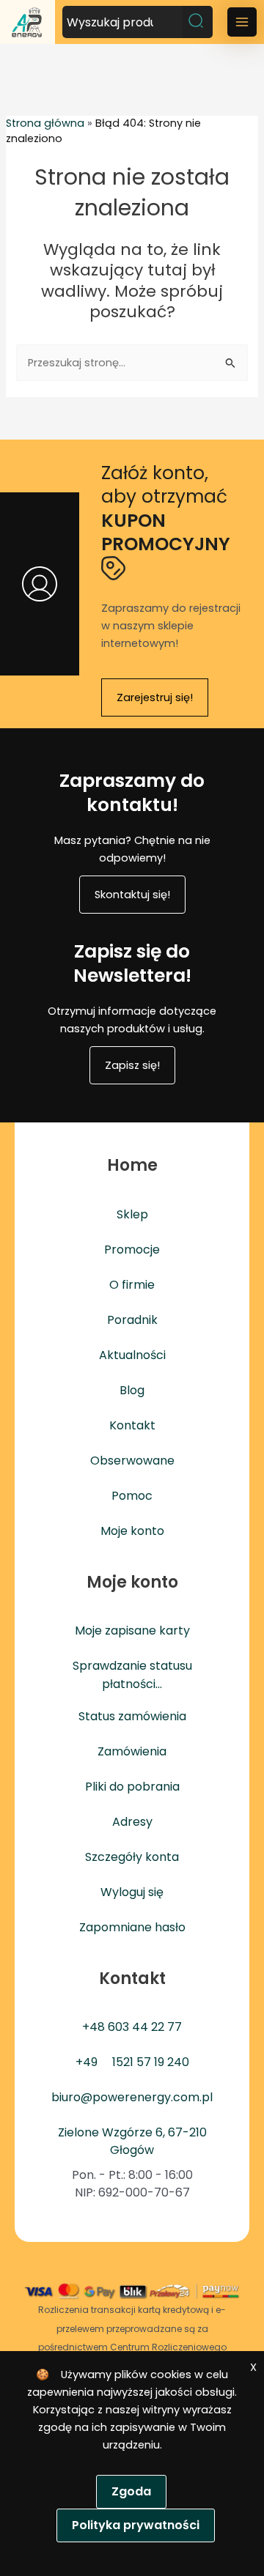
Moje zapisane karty (132, 1631)
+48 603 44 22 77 (132, 2027)
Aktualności (132, 1355)
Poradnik (132, 1320)
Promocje (132, 1250)
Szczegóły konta (132, 1857)
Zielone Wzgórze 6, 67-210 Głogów (132, 2141)
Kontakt (132, 1425)
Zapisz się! (132, 1065)
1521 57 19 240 (151, 2062)
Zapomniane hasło (132, 1927)
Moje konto (132, 1531)
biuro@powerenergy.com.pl (132, 2097)
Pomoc (132, 1496)
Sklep (132, 1214)
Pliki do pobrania (132, 1787)
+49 (87, 2062)
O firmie (132, 1285)
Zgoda (131, 2491)
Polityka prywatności (136, 2525)
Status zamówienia (132, 1716)
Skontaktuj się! (132, 895)
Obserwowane (132, 1461)
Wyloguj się (132, 1892)
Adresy (132, 1822)
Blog (132, 1390)
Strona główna (45, 123)
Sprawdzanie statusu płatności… (132, 1674)
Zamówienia (132, 1751)
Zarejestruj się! (155, 697)
